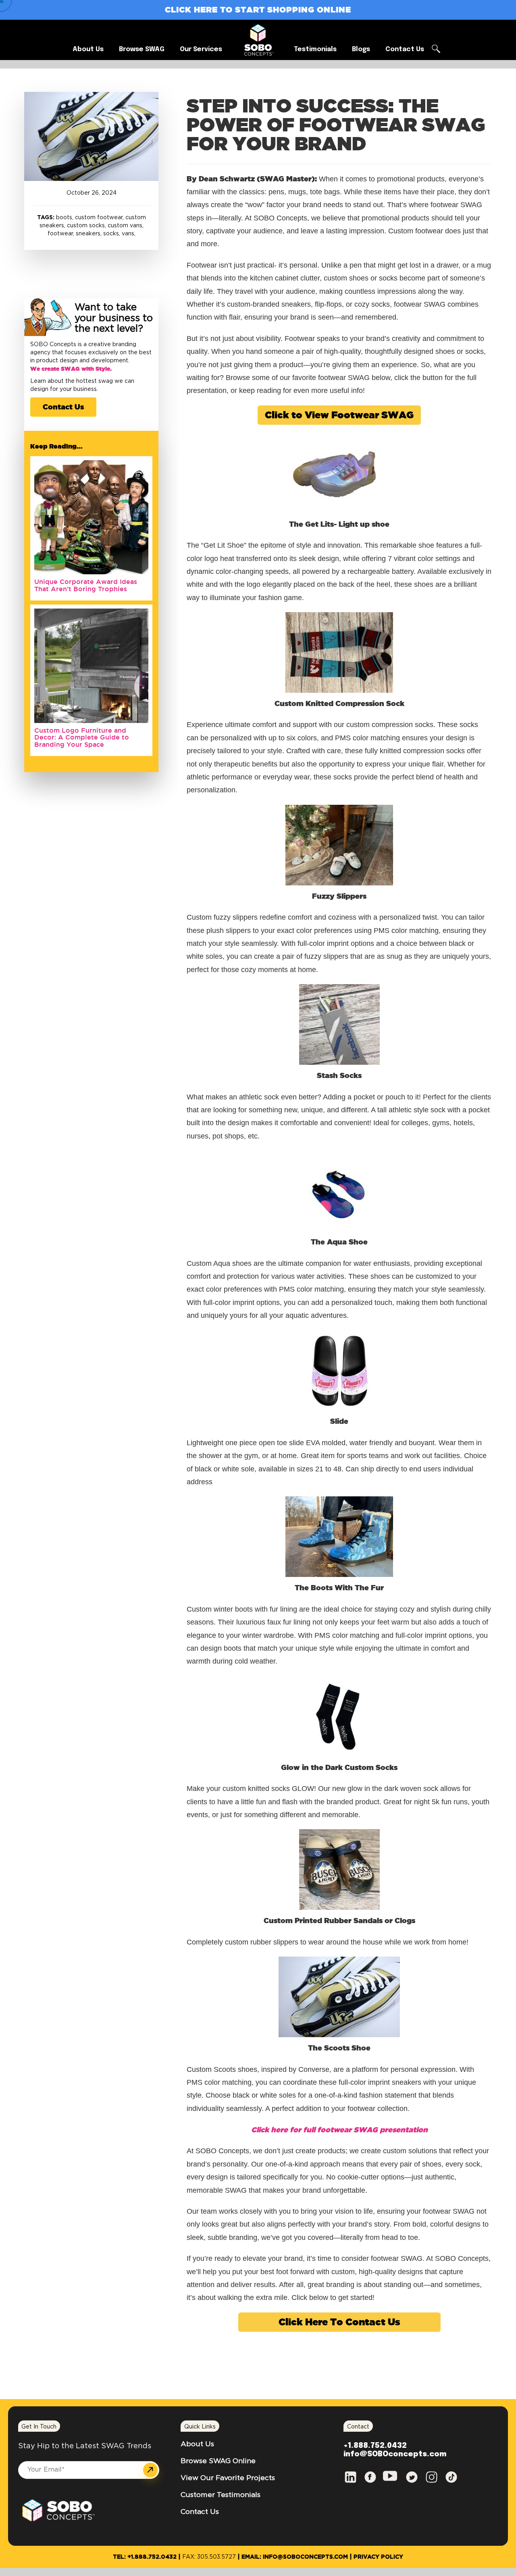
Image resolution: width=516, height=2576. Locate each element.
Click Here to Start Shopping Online (258, 9)
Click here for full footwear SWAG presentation (339, 2129)
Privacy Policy (378, 2557)
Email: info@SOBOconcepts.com (295, 2557)
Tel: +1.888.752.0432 (145, 2557)
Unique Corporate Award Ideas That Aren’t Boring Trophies (86, 585)
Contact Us (63, 407)
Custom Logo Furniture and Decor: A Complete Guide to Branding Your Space (82, 737)
